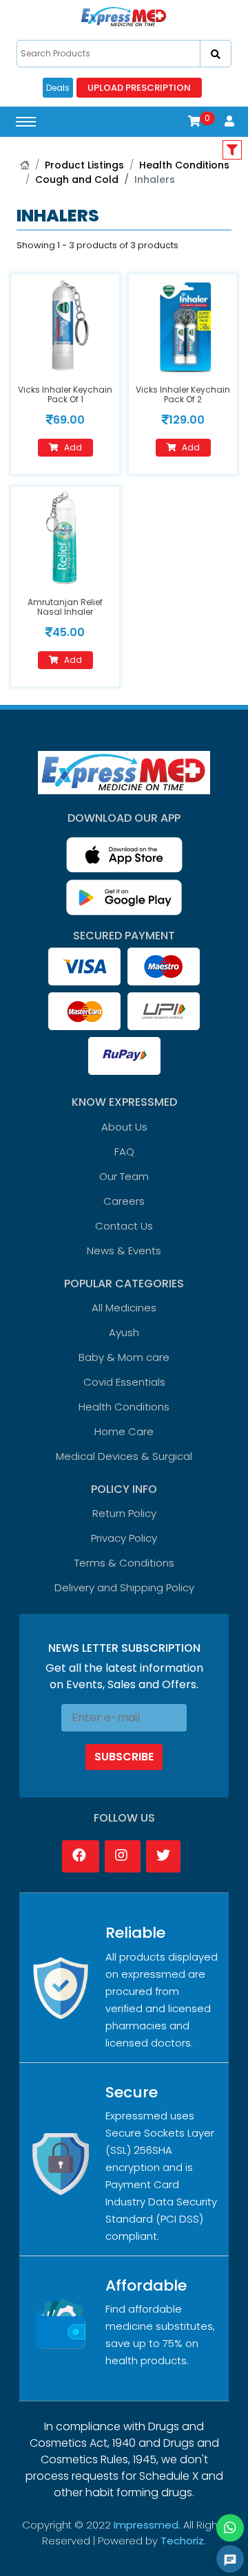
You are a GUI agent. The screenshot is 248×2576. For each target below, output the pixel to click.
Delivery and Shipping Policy (124, 1587)
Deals (58, 88)
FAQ (124, 1151)
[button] (194, 121)
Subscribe (124, 1757)
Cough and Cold (77, 179)
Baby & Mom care (124, 1357)
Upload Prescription (139, 88)
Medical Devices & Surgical (124, 1456)
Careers (124, 1201)
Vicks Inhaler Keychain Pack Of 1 (65, 394)
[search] (216, 54)
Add (73, 447)
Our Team (124, 1176)
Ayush (124, 1332)
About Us (124, 1127)
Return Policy (124, 1513)
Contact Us (124, 1226)
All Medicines (124, 1308)
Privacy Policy (124, 1538)
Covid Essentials (124, 1382)
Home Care (124, 1431)
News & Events (124, 1251)
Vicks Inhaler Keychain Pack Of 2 (183, 394)
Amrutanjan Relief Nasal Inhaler (65, 607)
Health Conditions (184, 165)
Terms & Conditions (124, 1563)
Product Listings (84, 165)
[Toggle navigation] (26, 122)
